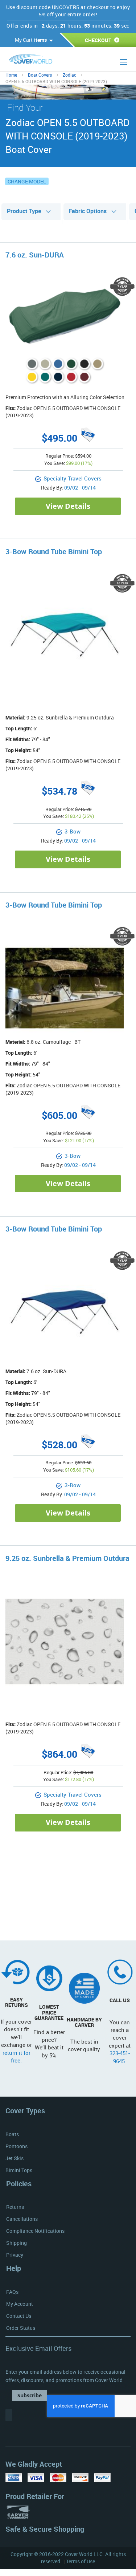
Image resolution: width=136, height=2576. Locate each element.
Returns (15, 2207)
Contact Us (19, 2316)
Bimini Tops (19, 2170)
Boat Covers (40, 75)
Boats (12, 2134)
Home (11, 75)
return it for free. (17, 2056)
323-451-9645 (120, 2057)
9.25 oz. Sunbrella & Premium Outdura (67, 1558)
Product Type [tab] (24, 211)
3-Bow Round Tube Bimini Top (54, 551)
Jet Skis (15, 2158)
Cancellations (22, 2219)
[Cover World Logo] (43, 60)
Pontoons (17, 2146)
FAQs (12, 2292)
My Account (20, 2304)
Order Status (21, 2328)
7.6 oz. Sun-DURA (35, 255)
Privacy (15, 2255)
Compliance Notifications (35, 2231)
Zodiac (69, 75)
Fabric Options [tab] (88, 211)
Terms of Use (81, 2561)
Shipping (17, 2243)
